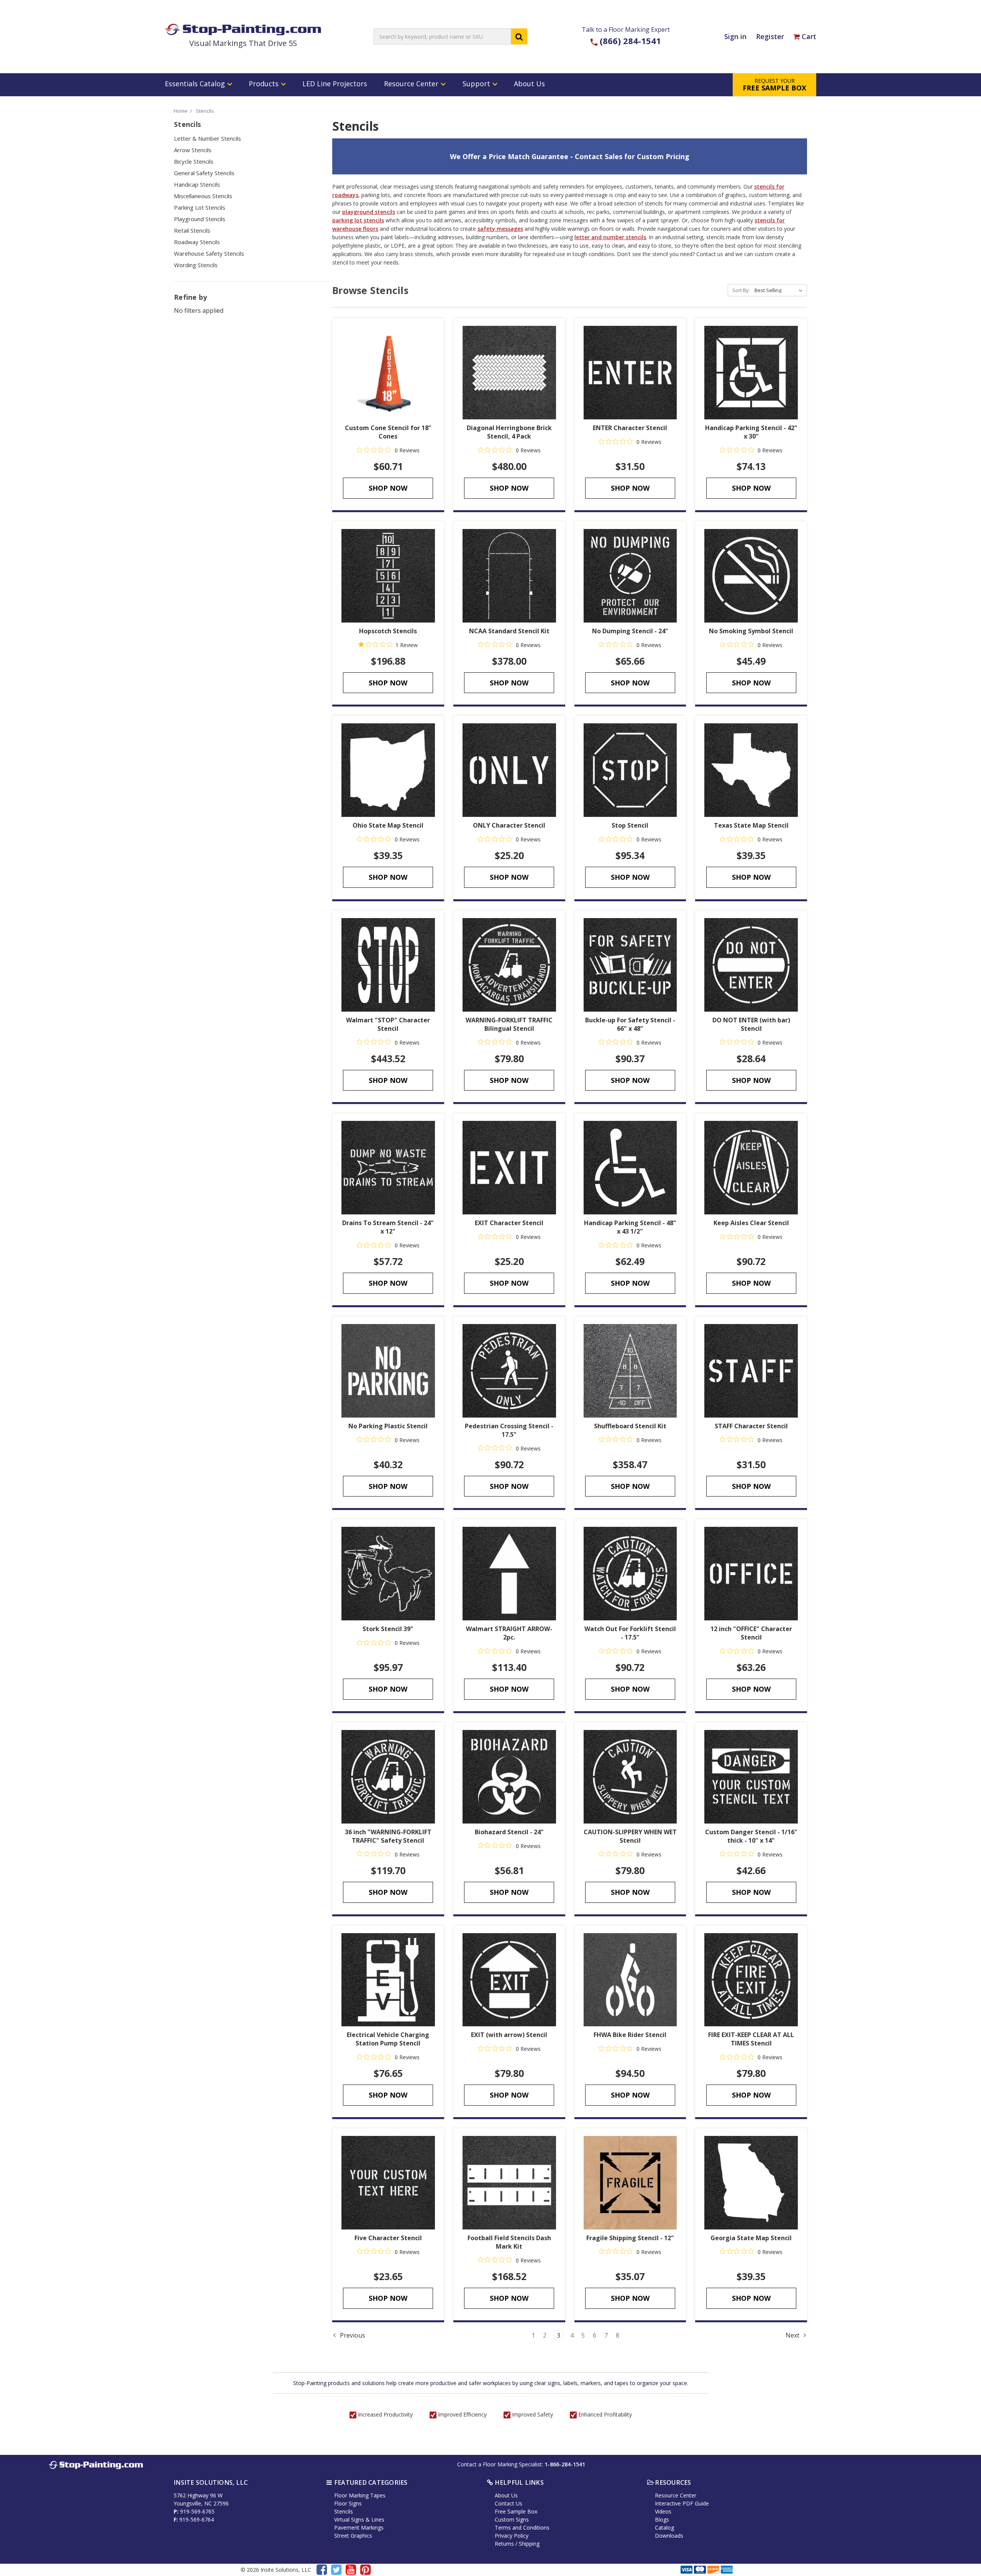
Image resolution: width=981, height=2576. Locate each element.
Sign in (735, 36)
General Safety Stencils (204, 173)
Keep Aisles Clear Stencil (751, 1223)
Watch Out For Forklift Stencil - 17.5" (630, 1633)
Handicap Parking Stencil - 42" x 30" (751, 432)
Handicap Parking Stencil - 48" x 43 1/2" (630, 1227)
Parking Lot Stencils (200, 207)
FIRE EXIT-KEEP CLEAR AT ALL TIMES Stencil (751, 2039)
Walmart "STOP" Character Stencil (388, 1024)
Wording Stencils (196, 265)
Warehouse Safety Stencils (209, 253)
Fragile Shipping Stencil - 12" (630, 2238)
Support (477, 84)
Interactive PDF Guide (682, 2503)
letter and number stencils (610, 237)
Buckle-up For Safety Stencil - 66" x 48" (630, 1024)
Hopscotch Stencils (388, 631)
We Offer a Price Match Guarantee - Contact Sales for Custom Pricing (570, 156)
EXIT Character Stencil (509, 1223)
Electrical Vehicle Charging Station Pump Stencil (388, 2039)
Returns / (507, 2544)
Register (770, 36)
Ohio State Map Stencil (388, 825)
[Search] (519, 36)
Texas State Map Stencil (751, 825)
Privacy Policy (512, 2536)
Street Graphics (353, 2536)
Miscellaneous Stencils (203, 196)
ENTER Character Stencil (630, 428)
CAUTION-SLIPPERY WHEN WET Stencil (630, 1836)
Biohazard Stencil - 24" (509, 1832)
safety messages (500, 229)
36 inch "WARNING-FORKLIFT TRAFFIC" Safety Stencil (388, 1836)
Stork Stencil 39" (388, 1629)
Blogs (662, 2519)
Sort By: (741, 290)
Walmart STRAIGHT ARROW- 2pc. (509, 1633)
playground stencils (369, 212)
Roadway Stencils (197, 242)
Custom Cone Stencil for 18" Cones (388, 432)
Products (265, 84)
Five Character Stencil (388, 2238)
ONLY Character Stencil (509, 825)
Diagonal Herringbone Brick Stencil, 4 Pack (509, 432)
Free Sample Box (516, 2511)
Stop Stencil (630, 825)
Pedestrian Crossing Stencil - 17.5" (509, 1430)
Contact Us (509, 2503)
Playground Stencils (200, 219)
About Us (529, 84)
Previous (352, 2335)
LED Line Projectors (335, 84)
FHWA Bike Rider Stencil (630, 2035)
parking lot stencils (358, 220)
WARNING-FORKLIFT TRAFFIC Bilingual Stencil (509, 1024)
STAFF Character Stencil (751, 1426)
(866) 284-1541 (630, 41)
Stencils (205, 111)
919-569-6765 (197, 2511)
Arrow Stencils (193, 150)
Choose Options (509, 373)
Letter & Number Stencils (208, 138)
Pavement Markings (359, 2528)
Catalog (664, 2528)
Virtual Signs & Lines (359, 2519)
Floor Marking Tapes (360, 2495)
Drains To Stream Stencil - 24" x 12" (388, 1227)
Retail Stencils (192, 230)
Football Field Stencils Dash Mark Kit (509, 2242)
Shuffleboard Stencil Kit (630, 1426)
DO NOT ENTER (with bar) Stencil (751, 1024)
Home (180, 111)
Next (793, 2335)
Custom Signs (512, 2519)
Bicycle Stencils (194, 161)
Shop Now (388, 488)
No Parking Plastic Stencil (388, 1426)
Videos (663, 2511)
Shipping (529, 2544)
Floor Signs (348, 2503)
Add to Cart (388, 373)
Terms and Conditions (522, 2528)
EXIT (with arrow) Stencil (509, 2035)
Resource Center (412, 84)
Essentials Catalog (196, 84)
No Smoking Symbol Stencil (751, 631)
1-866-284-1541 (565, 2464)
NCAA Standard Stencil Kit (509, 631)
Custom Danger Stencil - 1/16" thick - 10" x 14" (751, 1836)
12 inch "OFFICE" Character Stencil (751, 1633)
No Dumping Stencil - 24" (630, 631)
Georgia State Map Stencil (751, 2238)
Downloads (669, 2536)
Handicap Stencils (197, 184)
